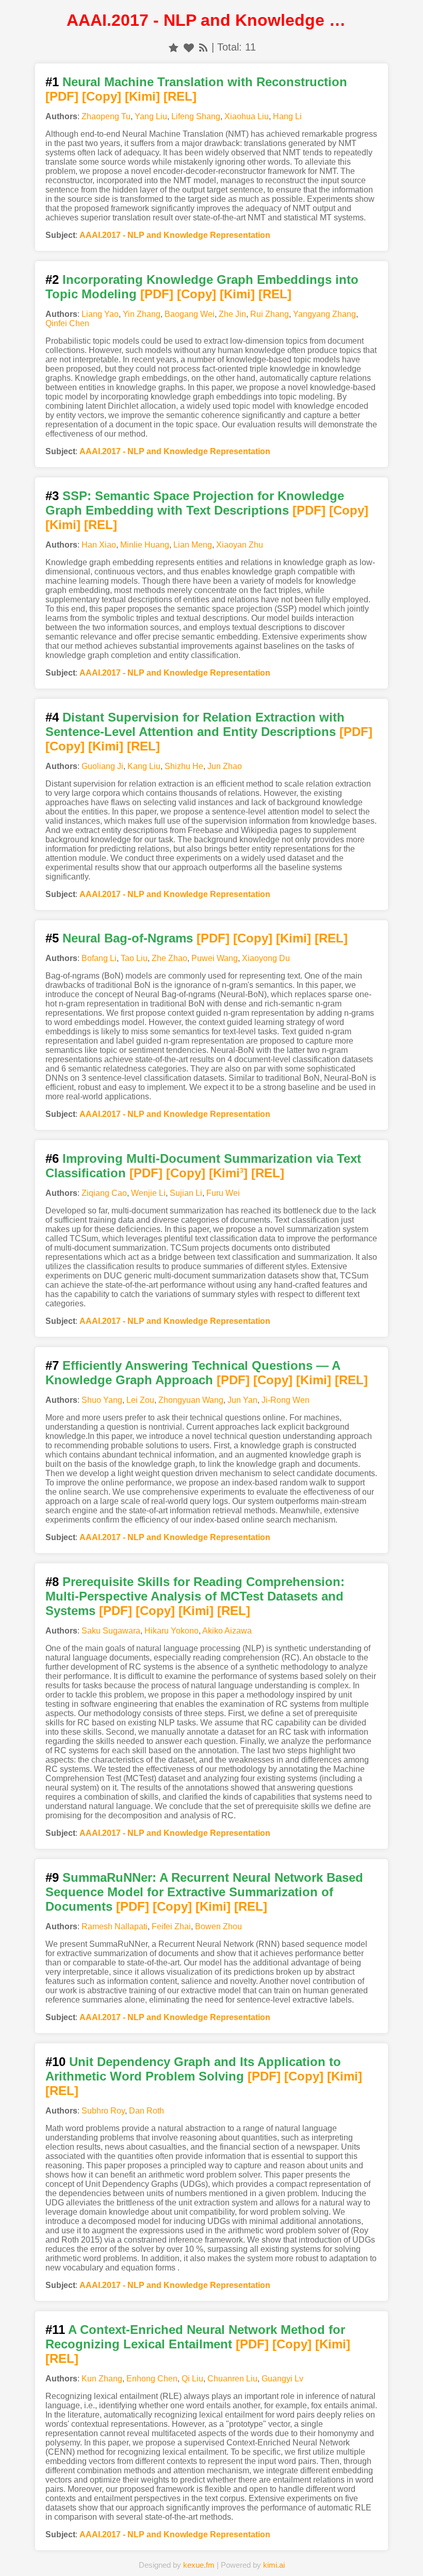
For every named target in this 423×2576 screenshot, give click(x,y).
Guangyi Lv (282, 2379)
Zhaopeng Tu (106, 116)
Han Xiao (99, 545)
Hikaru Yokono (172, 1631)
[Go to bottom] (407, 2562)
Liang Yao (100, 314)
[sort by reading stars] (174, 47)
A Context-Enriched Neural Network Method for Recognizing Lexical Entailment (195, 2337)
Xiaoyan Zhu (240, 545)
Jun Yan (242, 1400)
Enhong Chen (152, 2379)
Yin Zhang (142, 314)
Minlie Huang (145, 545)
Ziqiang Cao (104, 1193)
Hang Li (287, 116)
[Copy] (102, 96)
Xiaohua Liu (247, 116)
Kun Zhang (102, 2379)
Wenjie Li (148, 1193)
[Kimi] (142, 96)
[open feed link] (203, 47)
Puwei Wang (215, 958)
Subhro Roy (103, 2111)
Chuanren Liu (232, 2379)
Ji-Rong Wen (286, 1400)
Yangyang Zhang (324, 314)
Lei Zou (140, 1400)
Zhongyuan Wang (191, 1400)
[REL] (180, 96)
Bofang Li (99, 958)
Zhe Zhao (169, 958)
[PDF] (62, 96)
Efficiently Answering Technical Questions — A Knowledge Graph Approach (193, 1373)
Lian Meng (193, 545)
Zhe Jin (232, 314)
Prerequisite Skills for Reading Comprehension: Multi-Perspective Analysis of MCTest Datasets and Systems (195, 1596)
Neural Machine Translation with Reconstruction (205, 82)
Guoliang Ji (102, 766)
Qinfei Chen (67, 323)
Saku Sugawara (111, 1631)
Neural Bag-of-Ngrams (128, 938)
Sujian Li (186, 1193)
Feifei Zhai (171, 1926)
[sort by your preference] (189, 47)
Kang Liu (144, 766)
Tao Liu (134, 958)
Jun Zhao (225, 766)
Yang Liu (151, 116)
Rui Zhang (270, 314)
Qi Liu (192, 2379)
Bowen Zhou (218, 1926)
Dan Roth (147, 2111)
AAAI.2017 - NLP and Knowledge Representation (175, 235)
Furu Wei (223, 1193)
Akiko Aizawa (227, 1631)
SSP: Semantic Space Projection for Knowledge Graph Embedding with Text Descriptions (195, 503)
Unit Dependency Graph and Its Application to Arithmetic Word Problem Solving (193, 2069)
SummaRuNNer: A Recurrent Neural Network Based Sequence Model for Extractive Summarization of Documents (204, 1892)
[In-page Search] (165, 2552)
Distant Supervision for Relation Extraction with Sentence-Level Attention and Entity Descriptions (195, 724)
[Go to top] (407, 2543)
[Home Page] (119, 2552)
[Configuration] (258, 2552)
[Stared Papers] (211, 2552)
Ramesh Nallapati (115, 1926)
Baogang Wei (190, 314)
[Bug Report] (304, 2552)
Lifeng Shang (196, 116)
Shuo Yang (102, 1400)
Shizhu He (184, 766)
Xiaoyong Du (266, 958)
